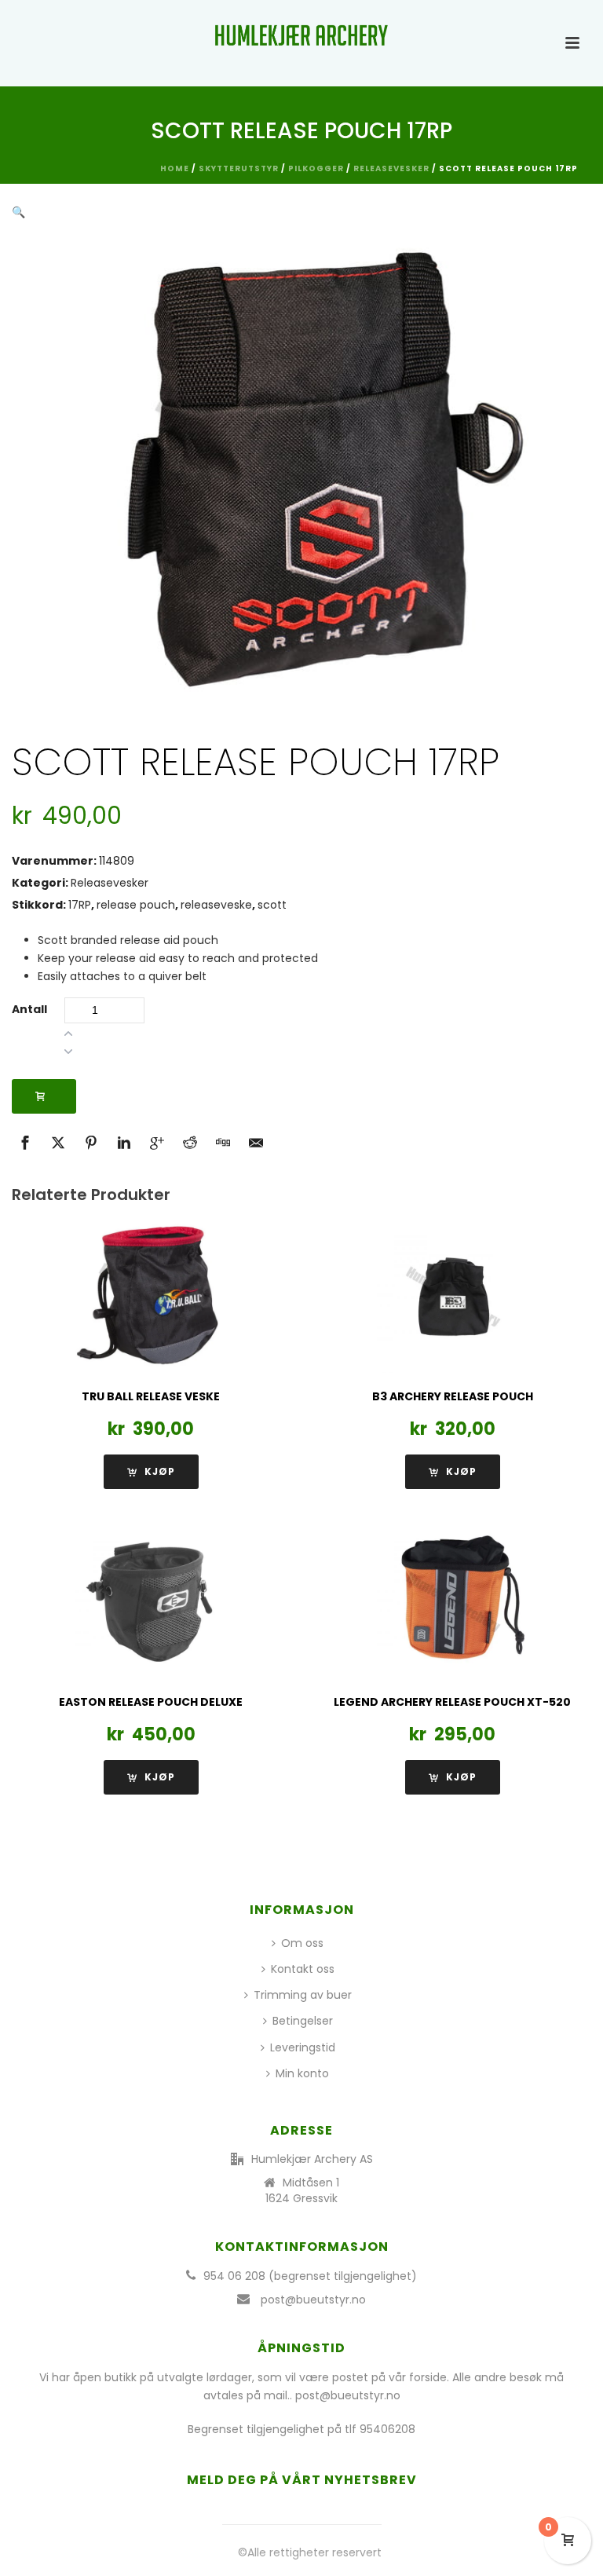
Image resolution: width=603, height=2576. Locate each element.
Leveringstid (303, 2047)
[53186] (44, 1096)
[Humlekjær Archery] (301, 35)
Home (175, 168)
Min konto (302, 2073)
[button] (18, 212)
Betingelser (303, 2021)
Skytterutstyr (239, 168)
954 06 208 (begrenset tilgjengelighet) (310, 2276)
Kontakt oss (303, 1969)
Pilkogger (316, 168)
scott (272, 905)
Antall (29, 1009)
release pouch (136, 905)
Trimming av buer (303, 1995)
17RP (80, 905)
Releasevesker (391, 168)
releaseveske (216, 905)
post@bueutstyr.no (313, 2300)
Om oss (302, 1943)
